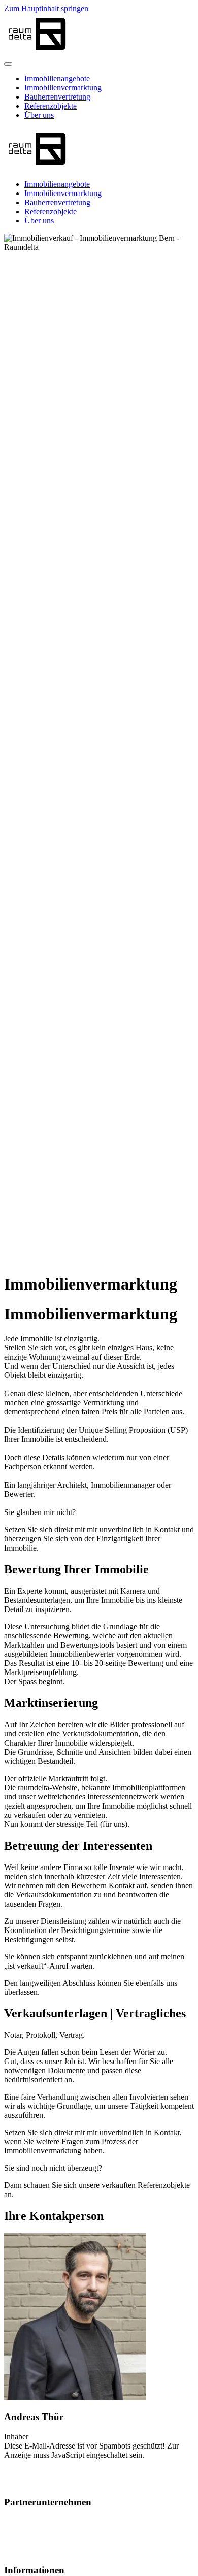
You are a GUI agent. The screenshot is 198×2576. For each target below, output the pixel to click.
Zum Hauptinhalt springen (46, 8)
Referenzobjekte (51, 106)
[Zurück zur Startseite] (37, 52)
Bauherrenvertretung (57, 97)
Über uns (39, 115)
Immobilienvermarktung (63, 88)
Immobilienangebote (57, 78)
